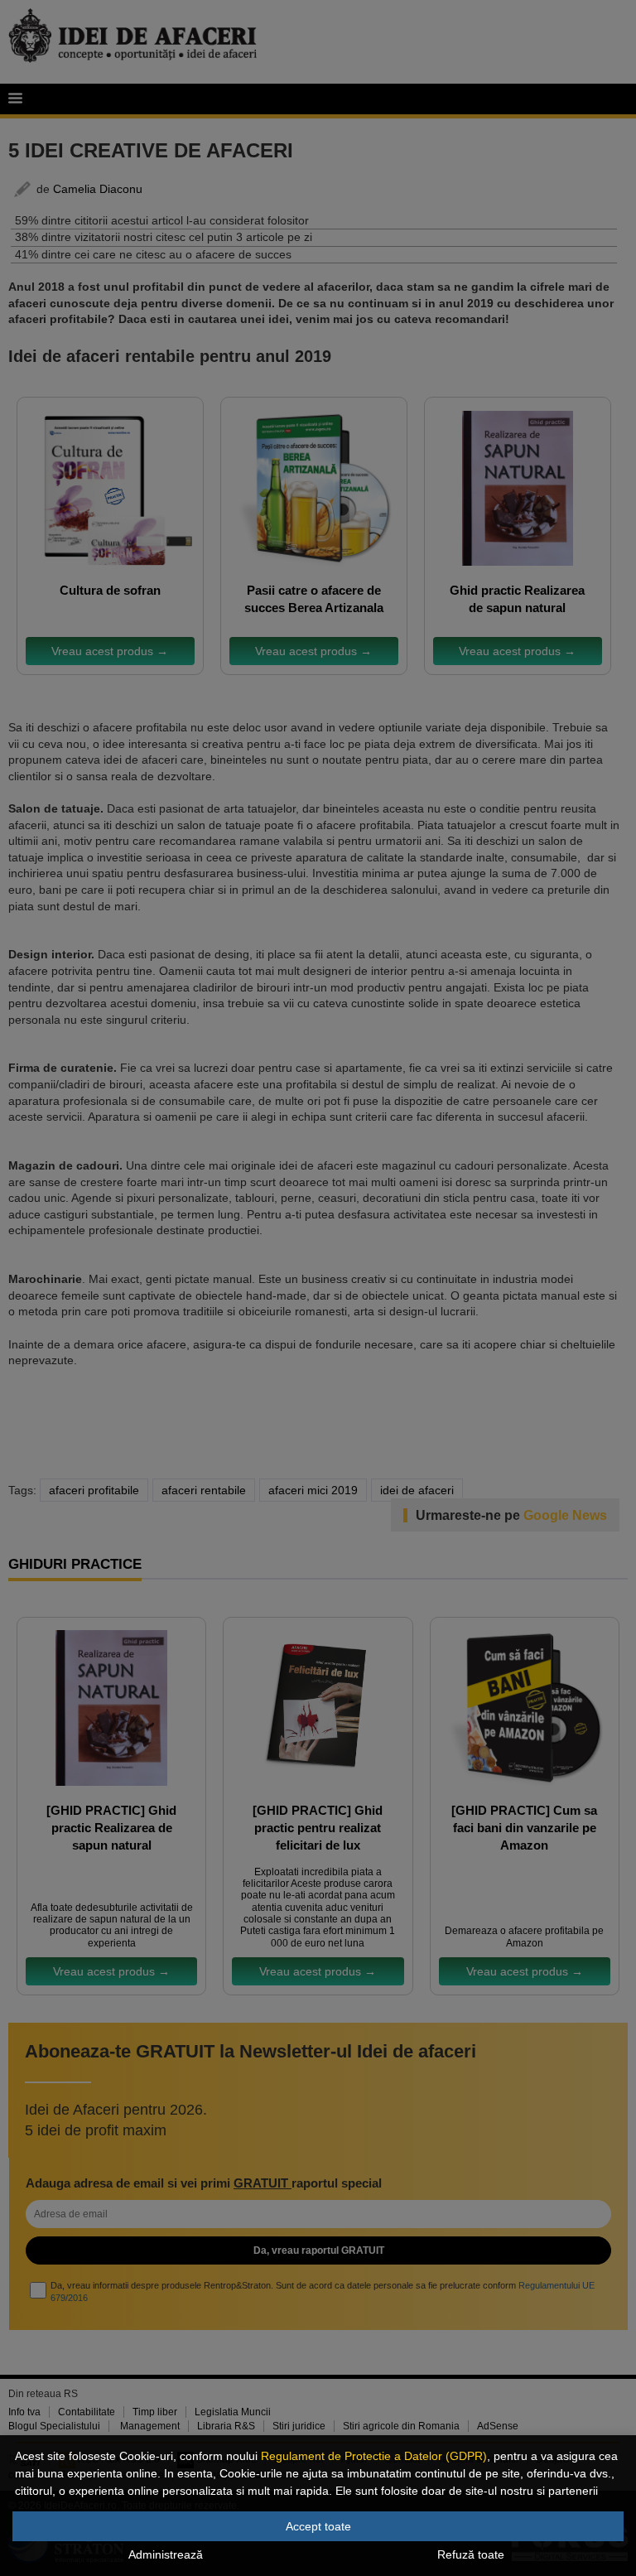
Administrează (166, 2554)
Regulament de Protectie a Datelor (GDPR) (374, 2456)
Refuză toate (471, 2554)
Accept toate (318, 2526)
